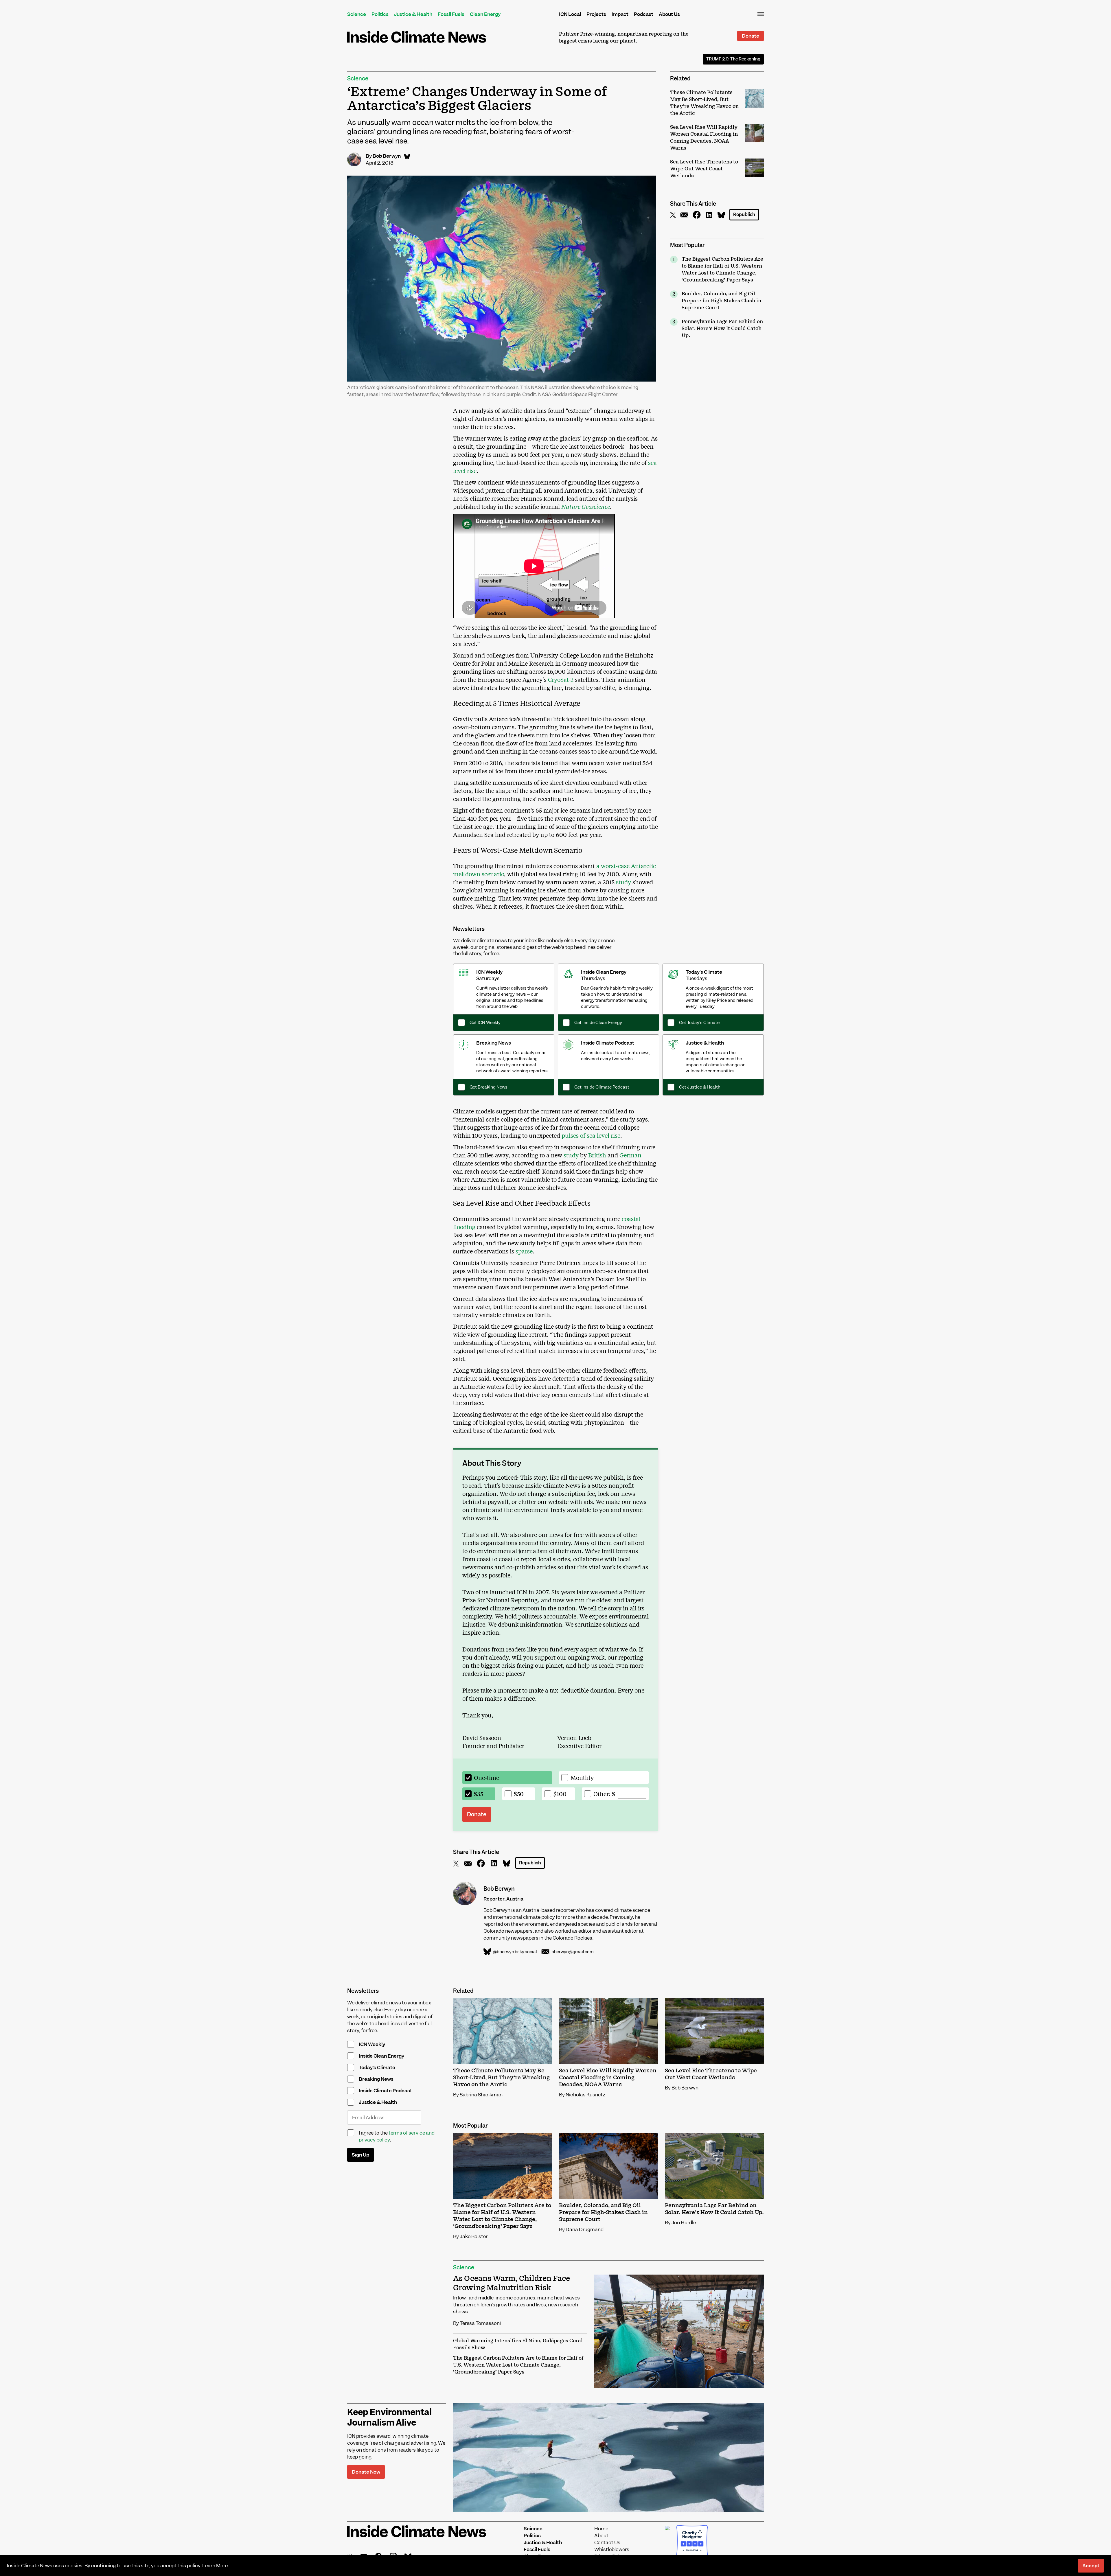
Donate (751, 36)
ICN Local (570, 14)
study (623, 882)
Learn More (215, 2566)
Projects (596, 14)
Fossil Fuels (451, 14)
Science (357, 14)
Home (601, 2529)
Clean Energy (485, 14)
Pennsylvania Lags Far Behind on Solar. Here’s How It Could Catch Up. (722, 329)
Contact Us (607, 2542)
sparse (523, 1251)
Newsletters (469, 929)
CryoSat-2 (560, 679)
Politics (380, 14)
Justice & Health (413, 14)
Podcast (644, 14)
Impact (620, 14)
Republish (744, 214)
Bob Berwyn (387, 156)
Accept (1091, 2566)
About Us (669, 14)
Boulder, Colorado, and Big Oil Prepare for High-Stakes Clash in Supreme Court (721, 301)
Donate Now (366, 2472)
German (630, 1155)
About (601, 2536)
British (596, 1155)
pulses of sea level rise (590, 1135)
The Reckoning (733, 59)
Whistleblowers (612, 2549)
